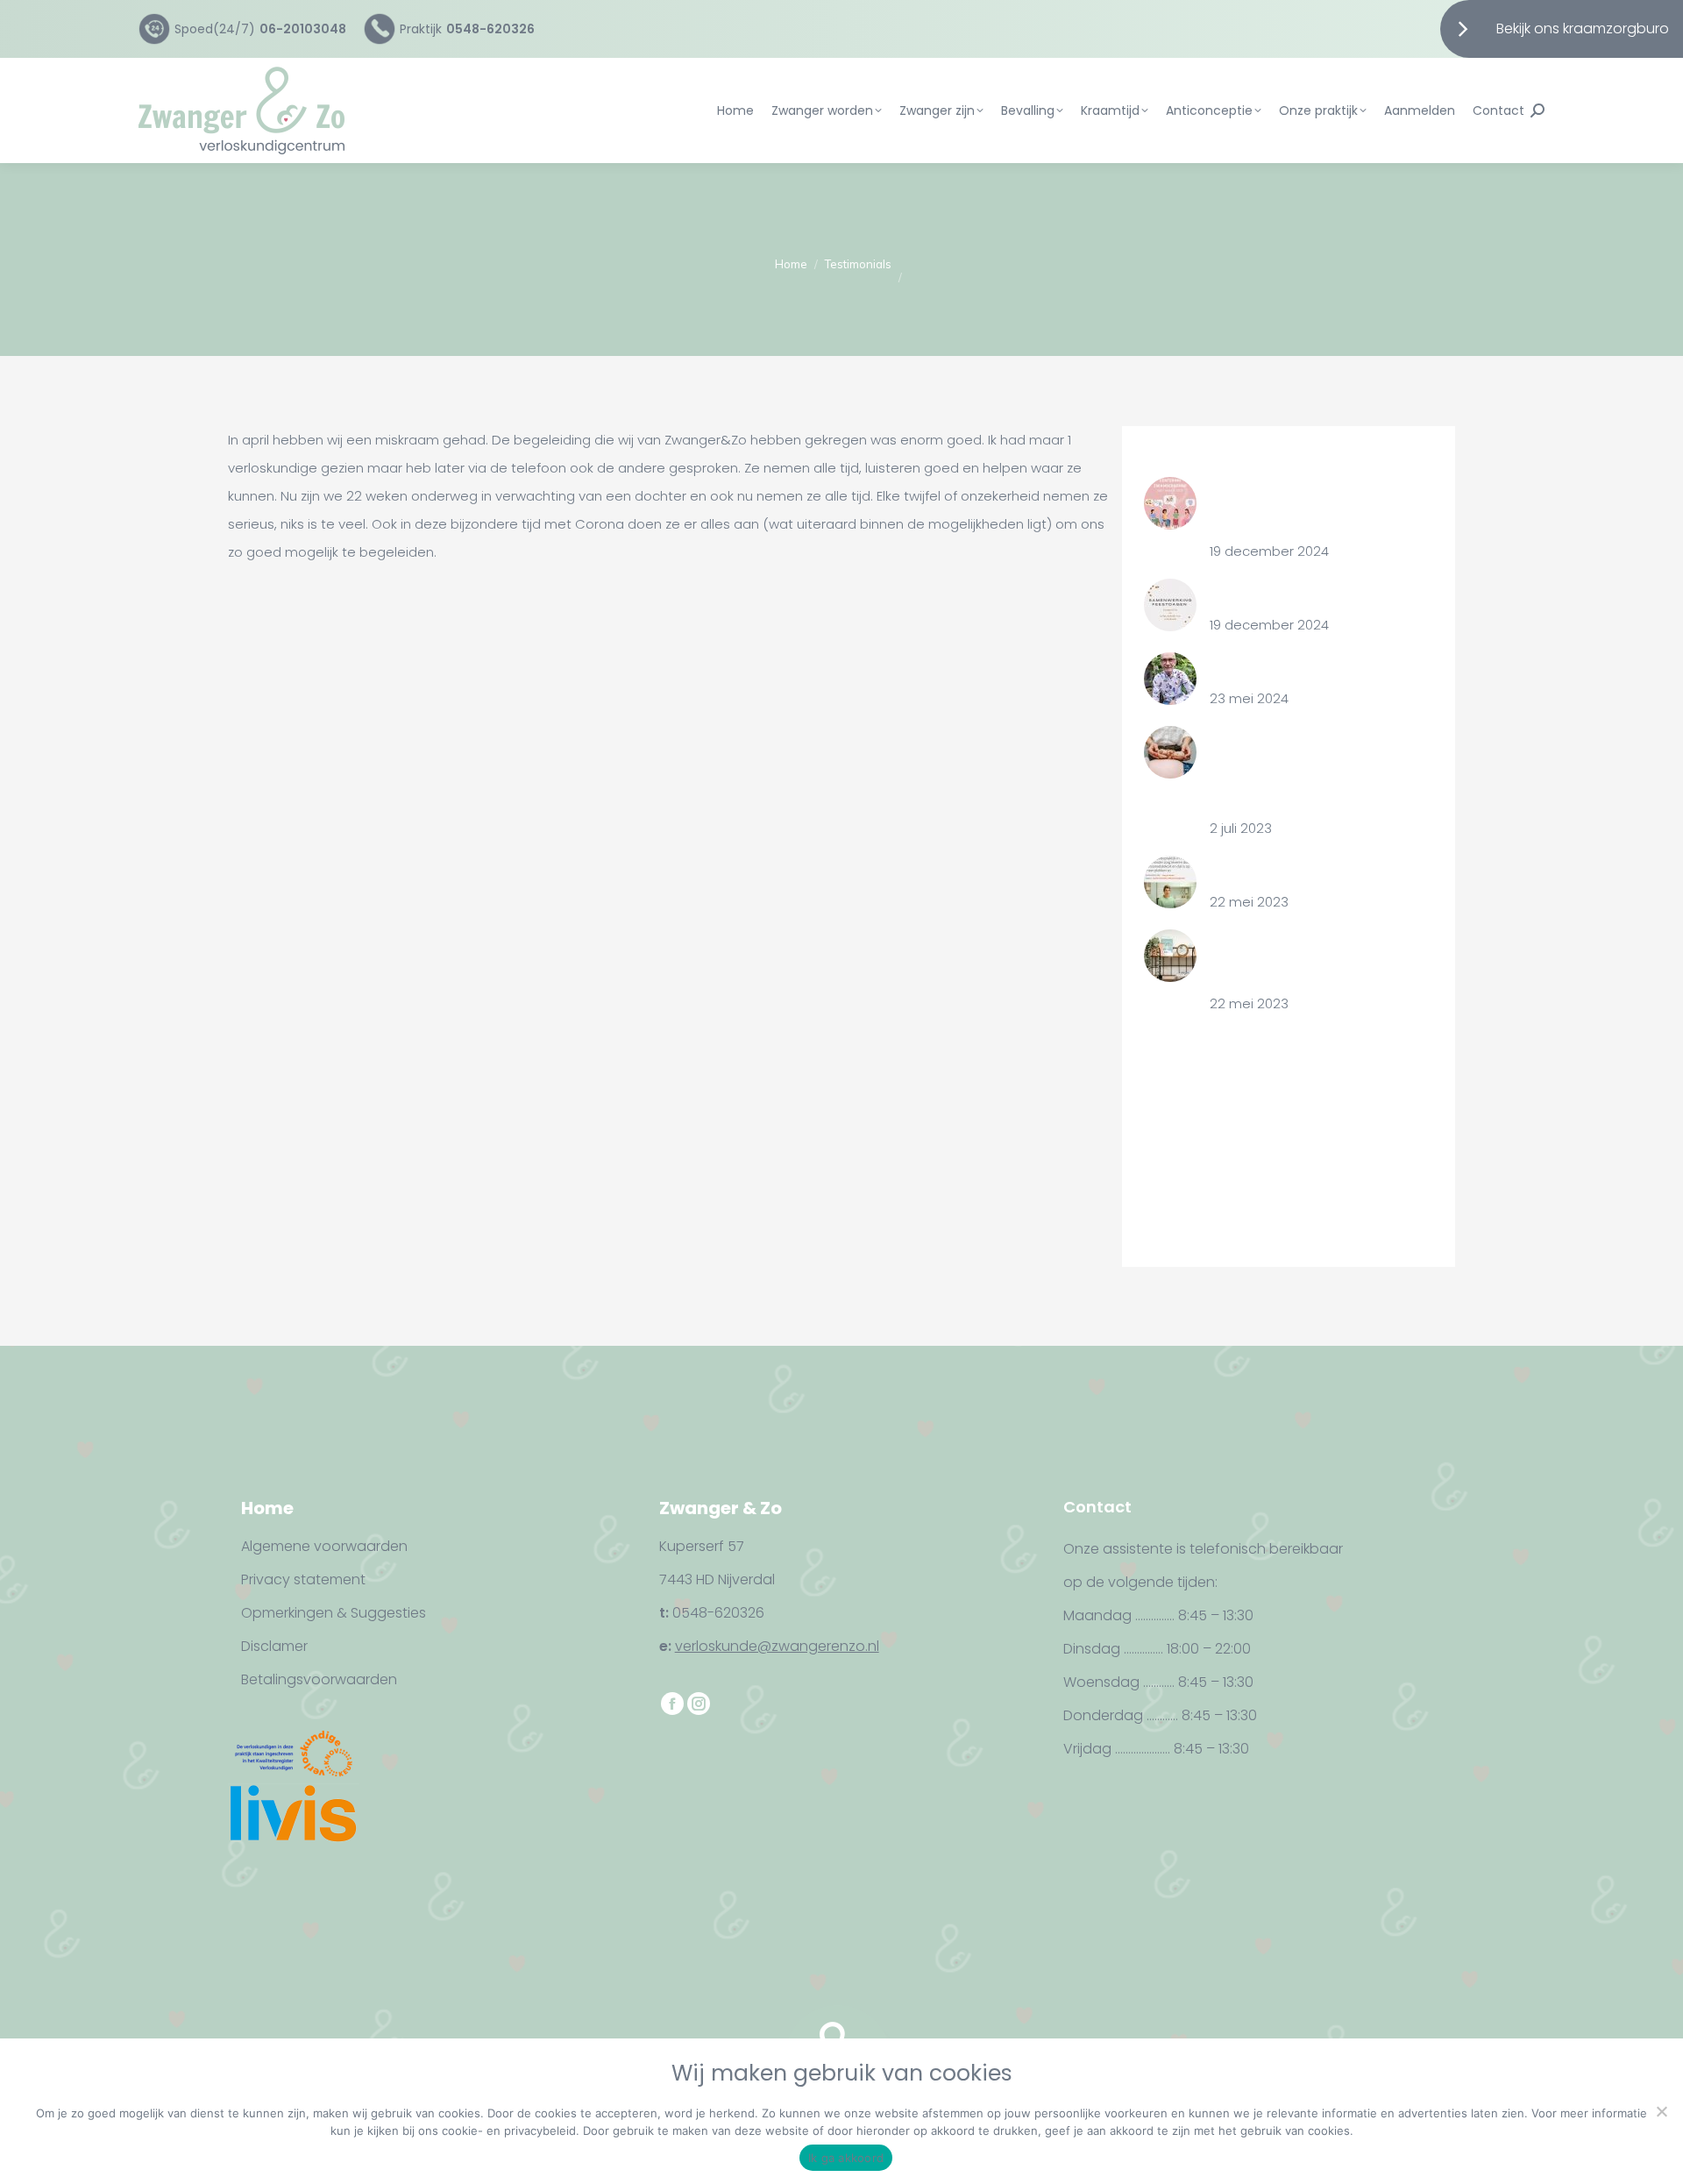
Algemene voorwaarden (324, 1546)
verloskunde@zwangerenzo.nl (777, 1646)
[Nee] (1661, 2111)
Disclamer (274, 1646)
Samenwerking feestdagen (1298, 592)
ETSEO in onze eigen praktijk (1297, 666)
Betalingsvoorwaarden (319, 1679)
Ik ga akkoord (846, 2158)
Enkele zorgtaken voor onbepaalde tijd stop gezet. (1300, 957)
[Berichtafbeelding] (1170, 503)
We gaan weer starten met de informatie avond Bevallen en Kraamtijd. (1308, 768)
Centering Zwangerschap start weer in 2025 (1309, 505)
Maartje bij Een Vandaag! (1289, 869)
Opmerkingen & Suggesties (334, 1613)
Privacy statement (303, 1579)
